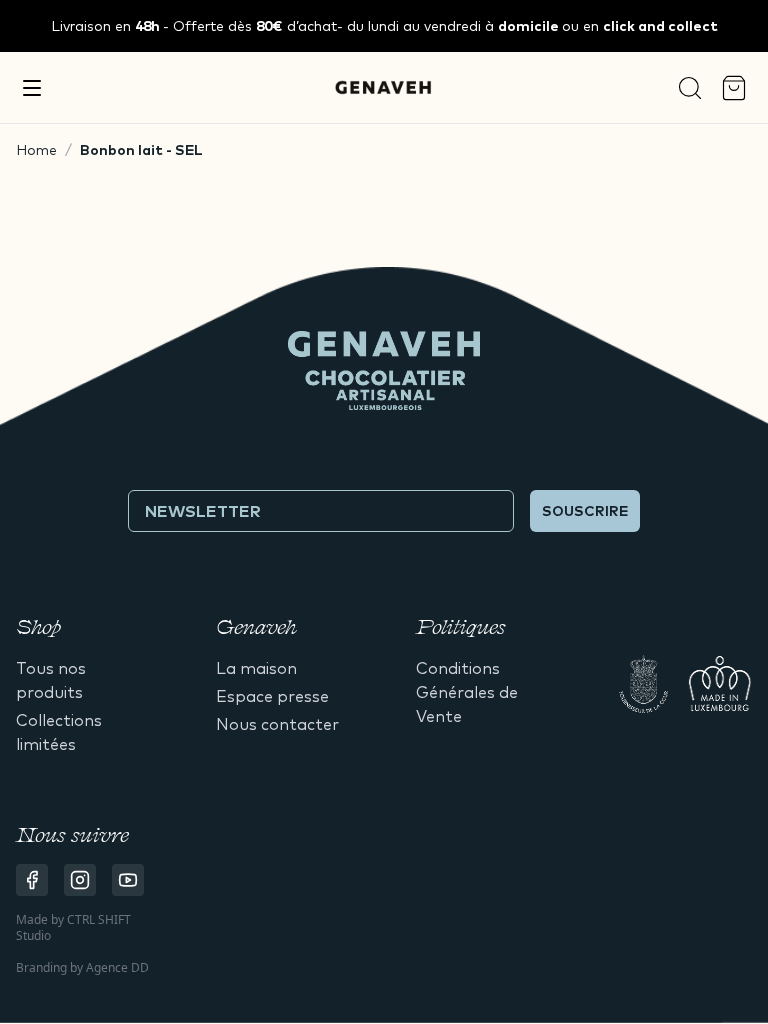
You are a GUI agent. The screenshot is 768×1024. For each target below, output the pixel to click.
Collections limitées (59, 732)
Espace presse (272, 696)
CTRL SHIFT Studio (73, 927)
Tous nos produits (51, 680)
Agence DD (117, 967)
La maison (256, 668)
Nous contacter (277, 724)
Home (36, 150)
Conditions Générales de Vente (467, 692)
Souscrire (585, 511)
